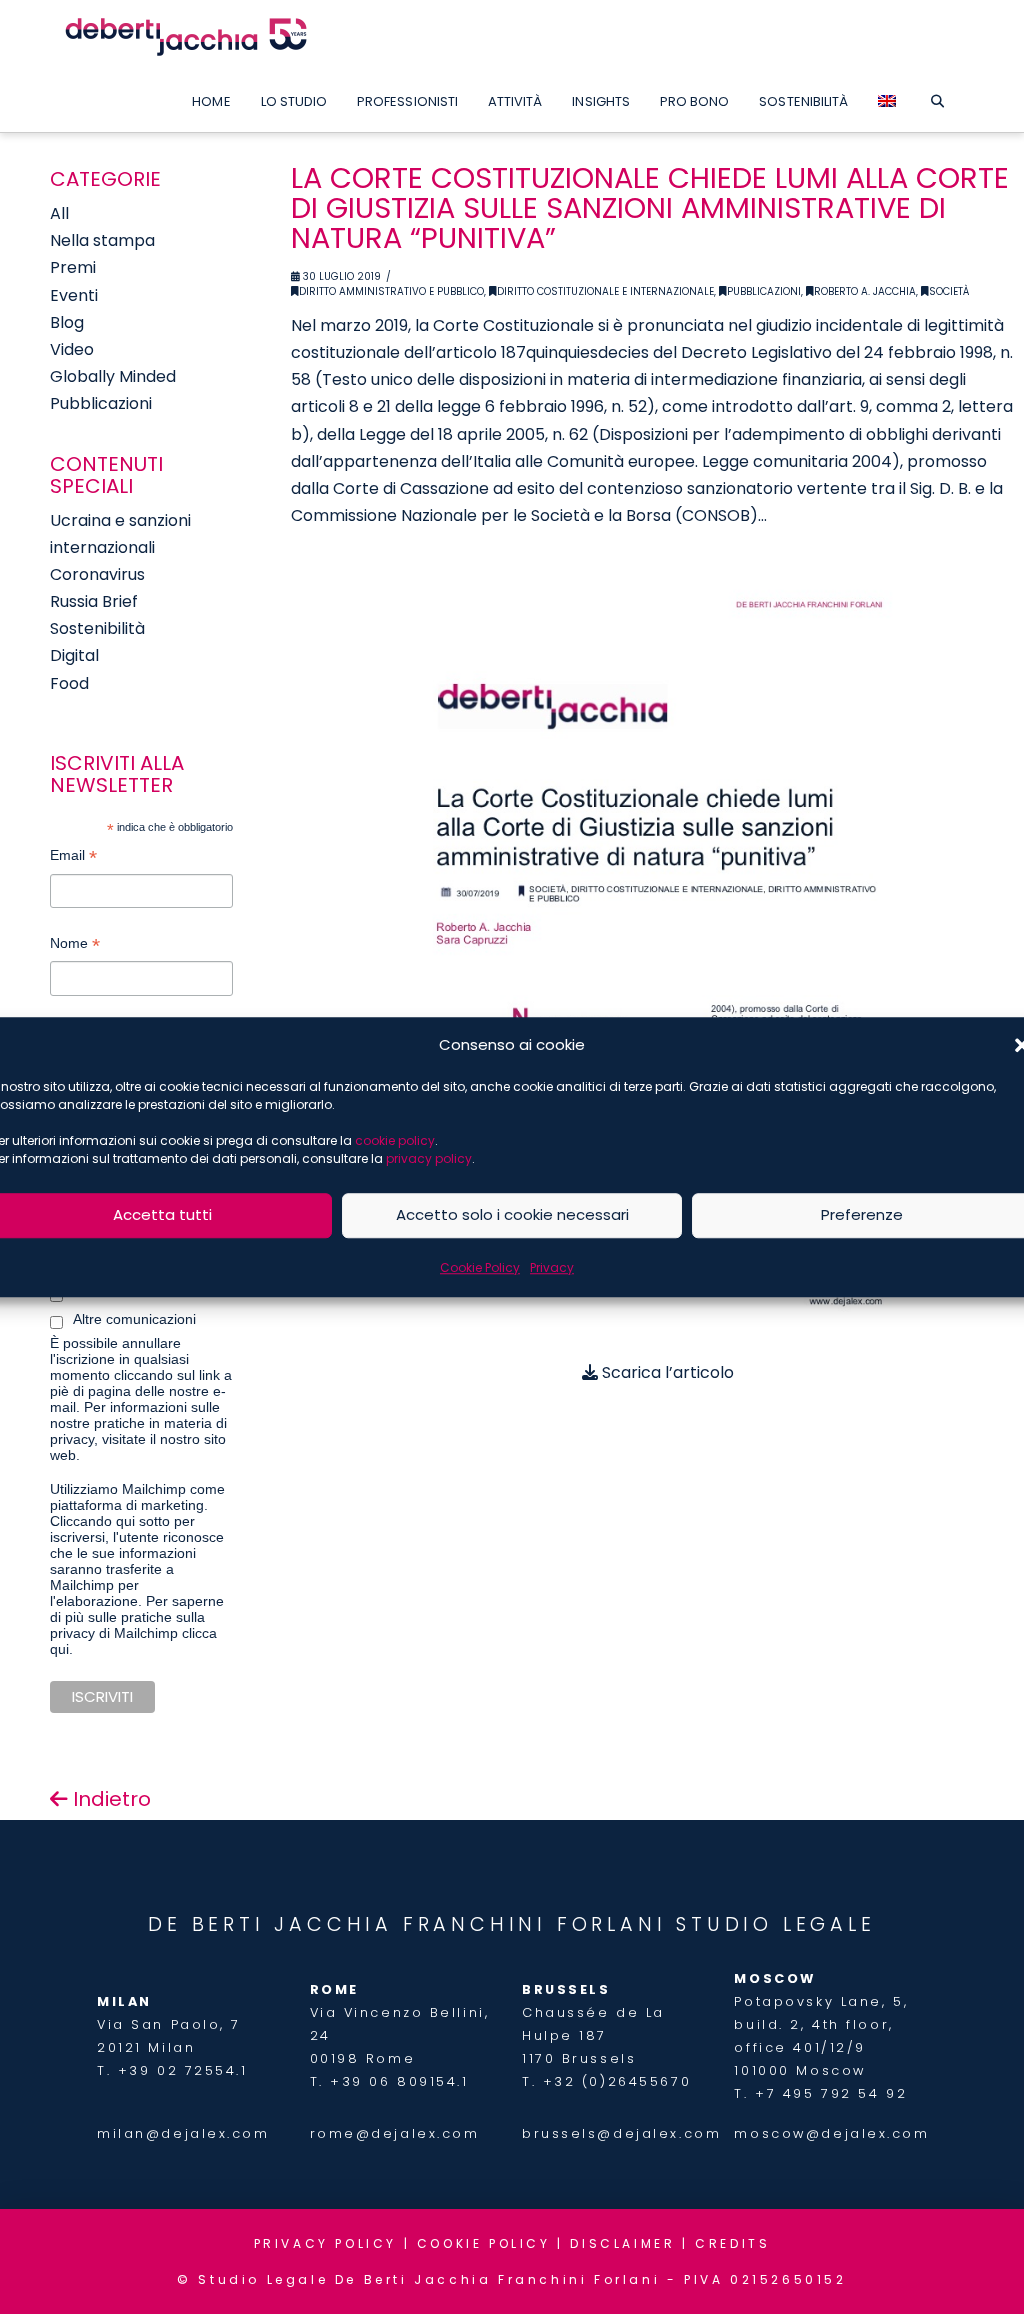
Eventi (74, 295)
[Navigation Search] (936, 97)
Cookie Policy (480, 1267)
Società (949, 291)
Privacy (552, 1267)
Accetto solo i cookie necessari (512, 1214)
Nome (75, 945)
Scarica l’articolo (666, 1372)
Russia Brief (94, 601)
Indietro (109, 1799)
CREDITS (732, 2243)
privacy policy (429, 1158)
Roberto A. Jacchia (865, 291)
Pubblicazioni (764, 291)
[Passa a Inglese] (887, 97)
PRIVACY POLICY (325, 2243)
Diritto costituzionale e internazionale (605, 291)
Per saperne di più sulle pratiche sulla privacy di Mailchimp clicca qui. (137, 1625)
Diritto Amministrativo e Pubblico (391, 291)
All (59, 213)
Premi (73, 267)
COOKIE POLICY (484, 2243)
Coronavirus (97, 574)
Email (73, 857)
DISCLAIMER (622, 2243)
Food (69, 683)
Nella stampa (102, 240)
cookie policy (395, 1140)
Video (72, 349)
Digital (74, 655)
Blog (67, 322)
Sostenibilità (97, 628)
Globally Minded (113, 376)
